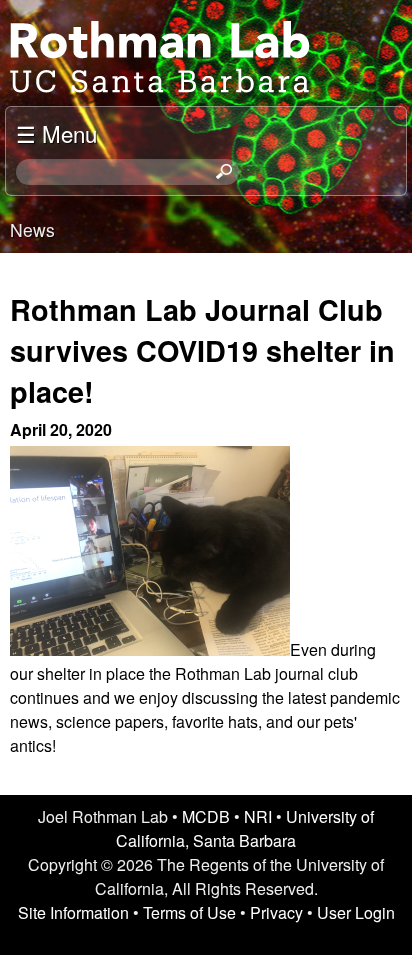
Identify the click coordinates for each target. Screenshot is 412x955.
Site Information (73, 912)
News (32, 229)
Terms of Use (189, 912)
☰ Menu (56, 133)
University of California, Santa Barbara (245, 828)
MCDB (206, 816)
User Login (356, 912)
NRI (258, 816)
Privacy (276, 912)
